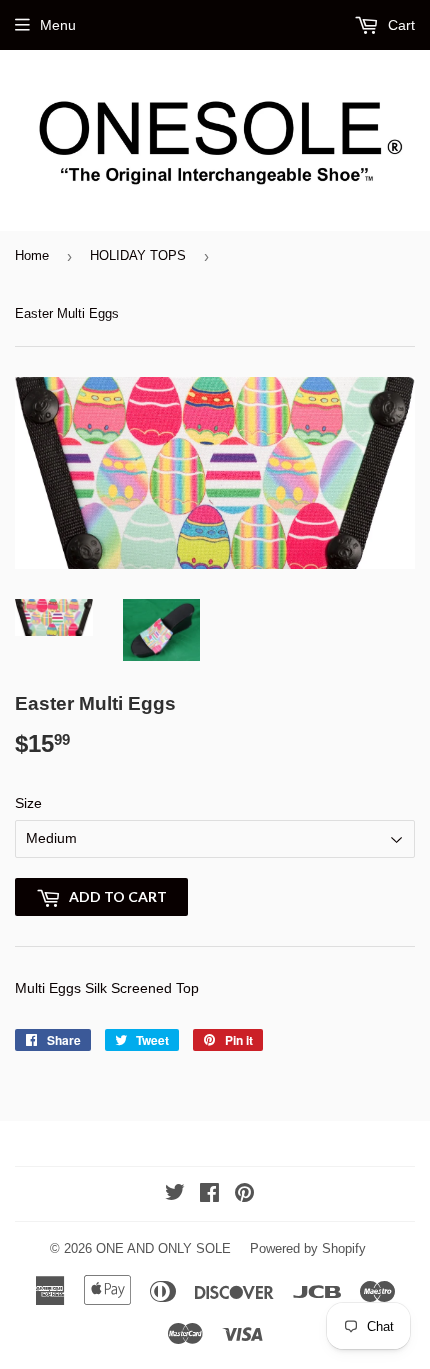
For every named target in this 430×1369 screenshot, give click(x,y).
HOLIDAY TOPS (138, 255)
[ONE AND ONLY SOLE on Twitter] (175, 1195)
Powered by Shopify (308, 1248)
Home (32, 255)
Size (28, 803)
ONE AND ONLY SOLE (163, 1248)
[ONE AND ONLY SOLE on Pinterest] (244, 1195)
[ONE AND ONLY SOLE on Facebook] (209, 1195)
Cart (399, 25)
